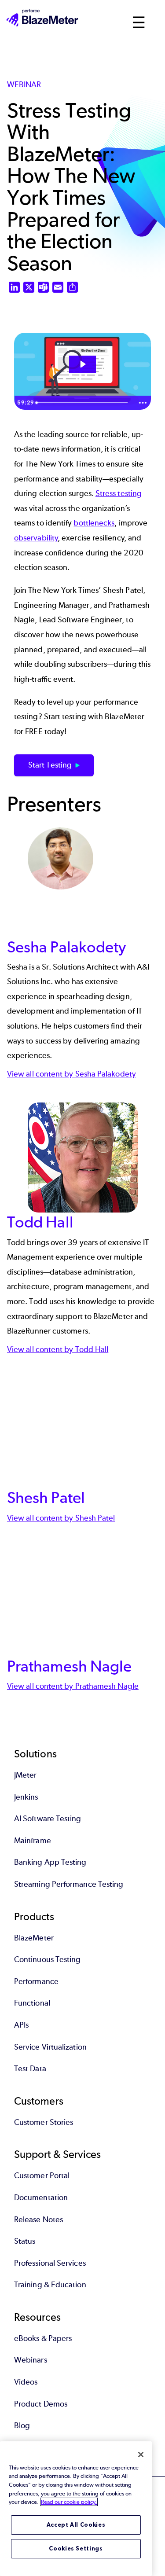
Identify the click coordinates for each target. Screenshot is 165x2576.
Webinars (31, 2360)
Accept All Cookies (76, 2525)
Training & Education (50, 2285)
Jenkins (26, 1797)
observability (36, 538)
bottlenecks (94, 523)
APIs (21, 2025)
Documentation (41, 2198)
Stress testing (119, 493)
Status (25, 2241)
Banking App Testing (50, 1862)
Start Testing (50, 765)
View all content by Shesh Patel (61, 1518)
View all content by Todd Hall (58, 1349)
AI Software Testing (48, 1819)
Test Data (30, 2069)
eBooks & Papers (43, 2338)
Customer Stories (44, 2122)
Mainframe (33, 1841)
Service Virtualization (50, 2047)
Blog (22, 2425)
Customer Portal (42, 2175)
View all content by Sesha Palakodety (71, 1074)
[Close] (141, 2455)
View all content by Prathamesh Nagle (73, 1686)
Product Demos (41, 2404)
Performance (36, 1981)
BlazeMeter (34, 1938)
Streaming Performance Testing (69, 1884)
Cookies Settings (76, 2548)
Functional (32, 2003)
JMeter (25, 1775)
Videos (26, 2382)
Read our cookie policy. (69, 2502)
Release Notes (38, 2220)
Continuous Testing (47, 1959)
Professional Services (50, 2263)
